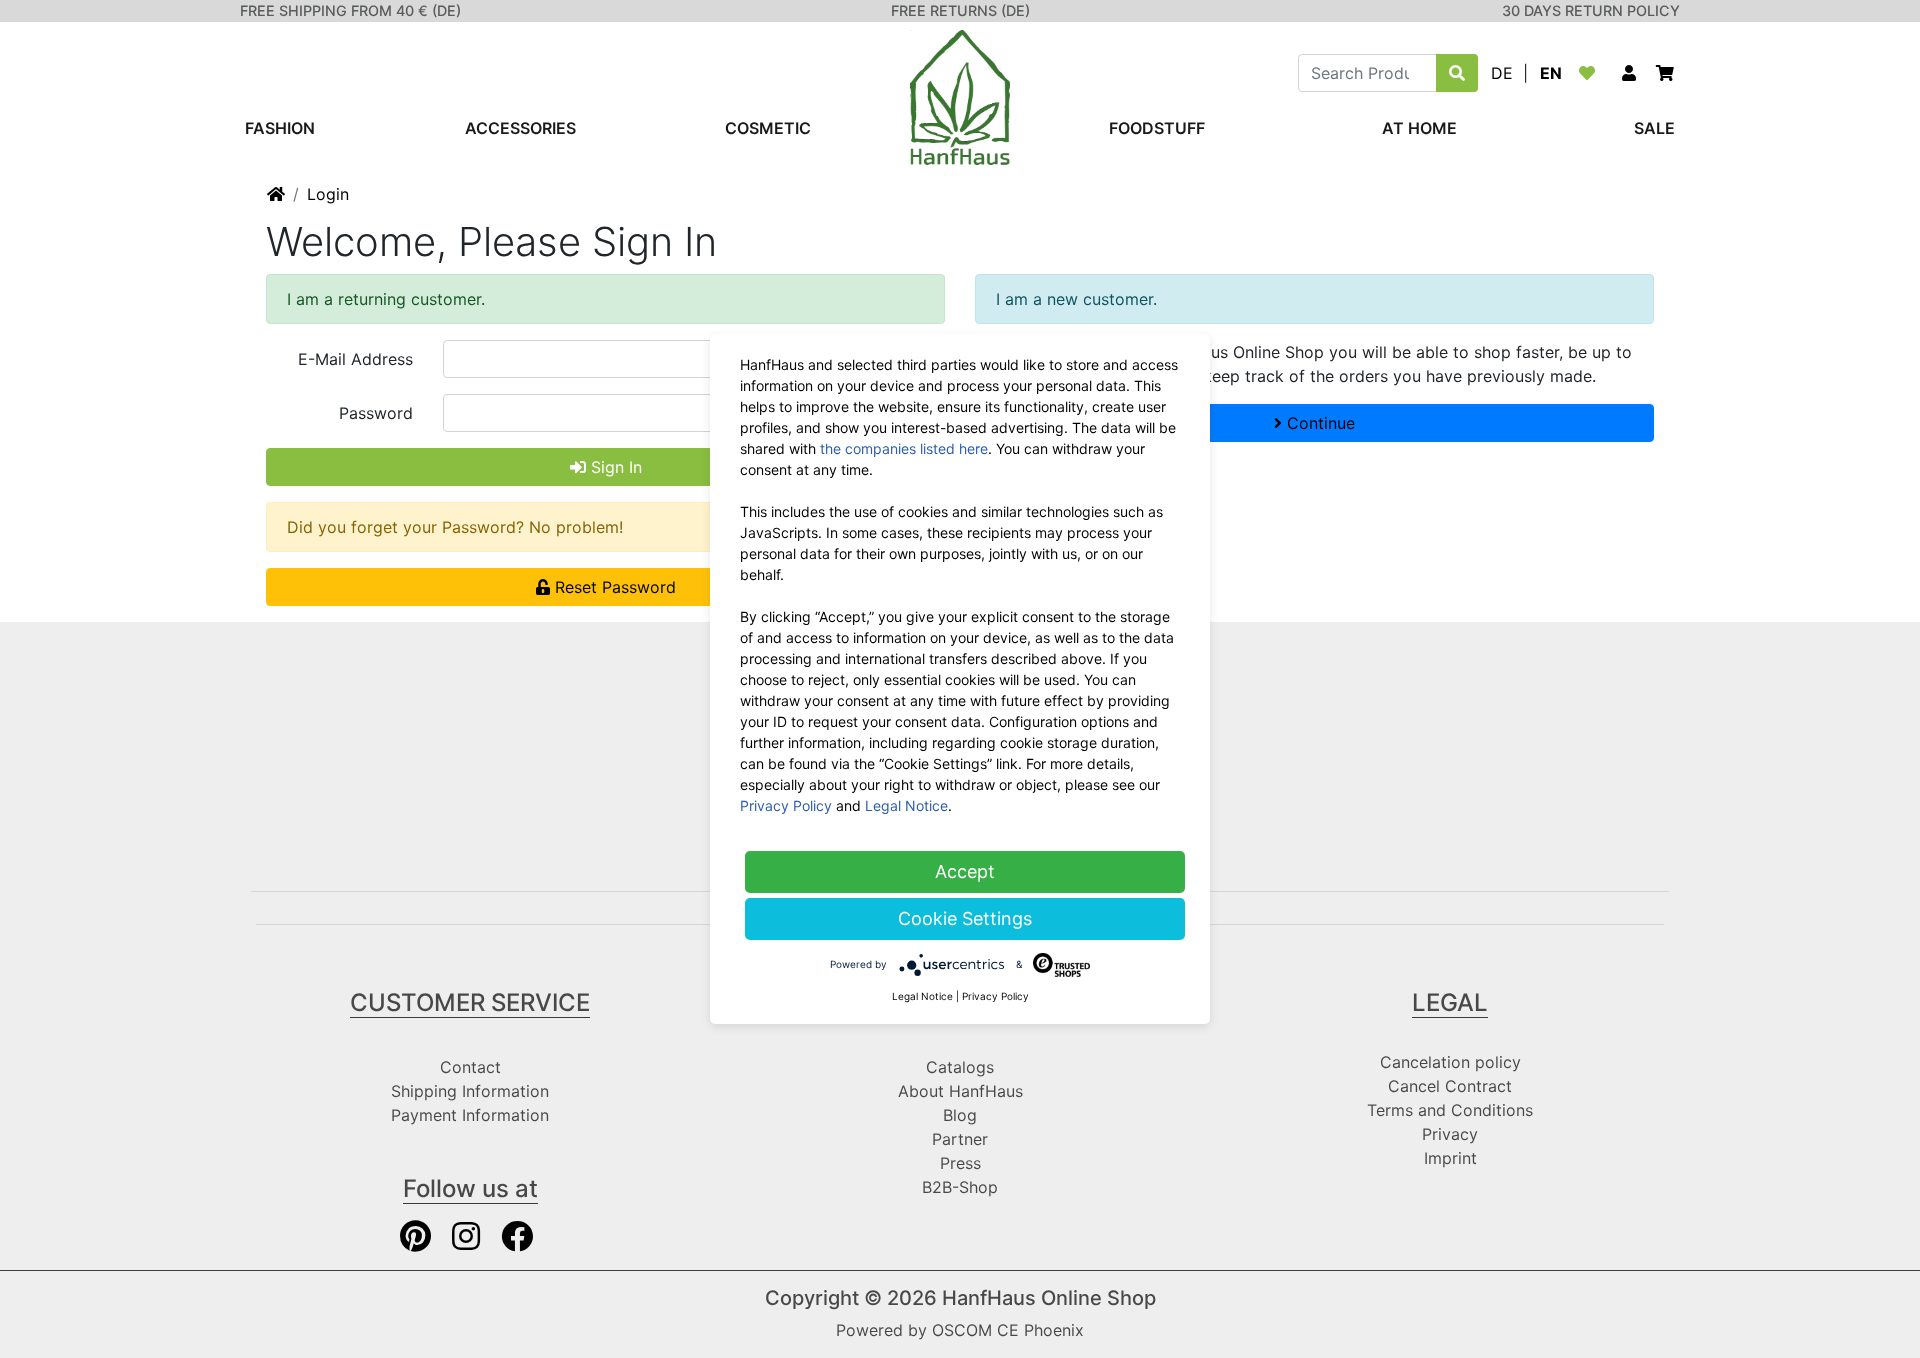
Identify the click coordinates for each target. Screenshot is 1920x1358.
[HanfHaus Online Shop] (960, 96)
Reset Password (613, 587)
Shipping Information (470, 1091)
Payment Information (470, 1115)
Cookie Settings (965, 918)
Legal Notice (906, 805)
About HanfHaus (960, 1091)
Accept (965, 871)
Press (960, 1163)
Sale (1654, 128)
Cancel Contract (1450, 1086)
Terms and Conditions (1450, 1110)
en (1551, 73)
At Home (1419, 128)
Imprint (1450, 1158)
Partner (960, 1139)
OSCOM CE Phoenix (1008, 1330)
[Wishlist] (1591, 73)
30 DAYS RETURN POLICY (1591, 10)
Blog (960, 1115)
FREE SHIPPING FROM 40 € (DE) (350, 10)
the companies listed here (904, 448)
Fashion (280, 128)
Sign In (614, 467)
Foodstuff (1157, 128)
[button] (1629, 73)
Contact (470, 1067)
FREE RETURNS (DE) (960, 10)
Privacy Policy (786, 805)
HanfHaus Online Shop (1049, 1298)
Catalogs (960, 1067)
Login (328, 194)
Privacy (1450, 1134)
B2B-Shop (960, 1187)
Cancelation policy (1450, 1062)
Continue (1318, 423)
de (1502, 73)
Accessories (520, 128)
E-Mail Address (355, 359)
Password (376, 413)
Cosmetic (768, 128)
